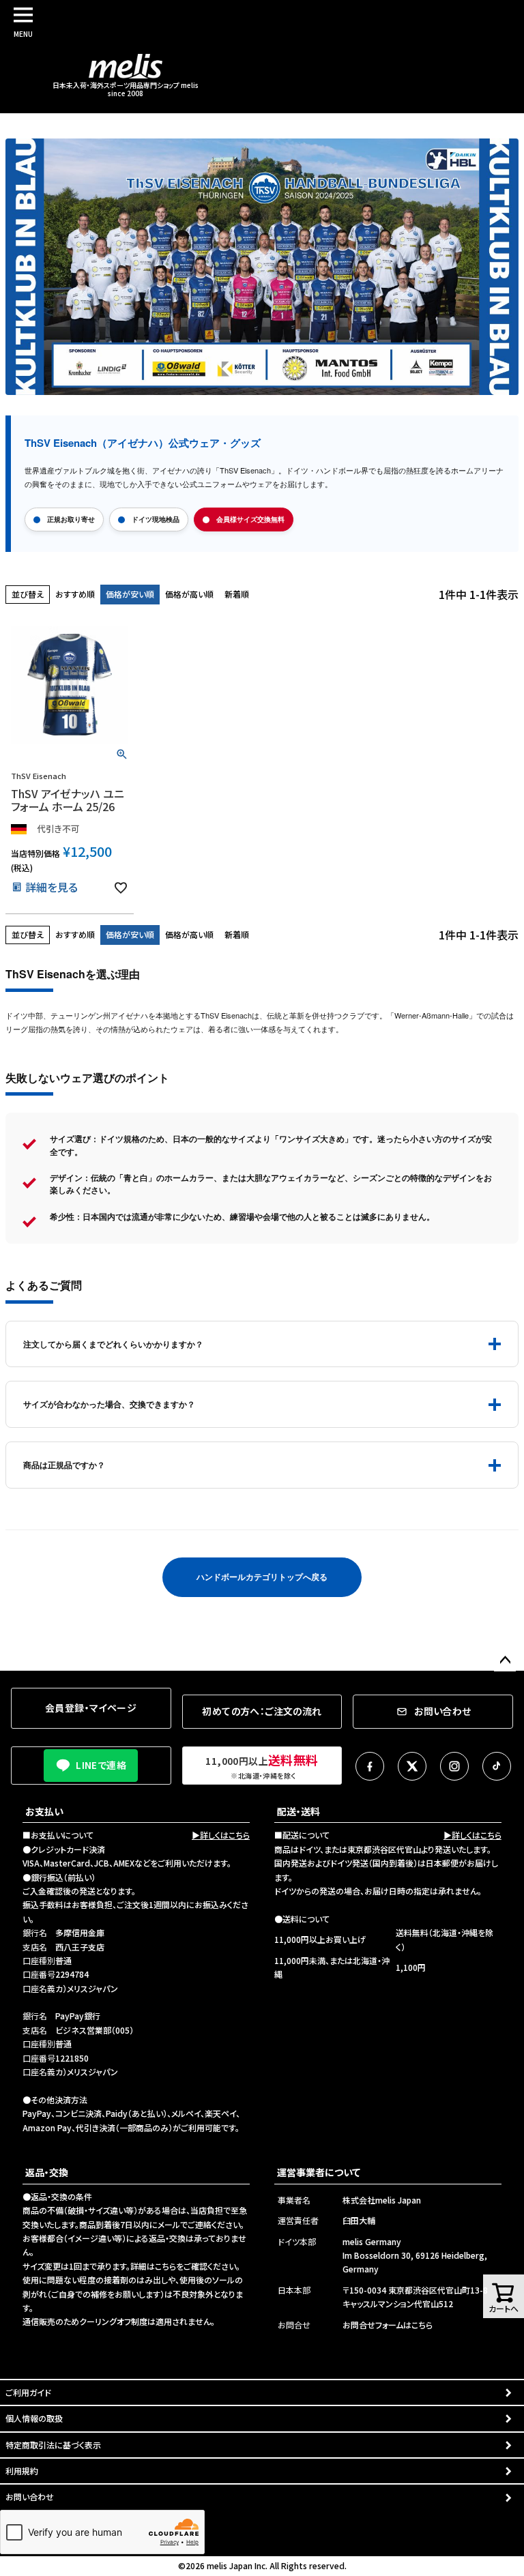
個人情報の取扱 (34, 2418)
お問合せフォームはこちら (388, 2325)
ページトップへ (505, 1660)
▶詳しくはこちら (221, 1835)
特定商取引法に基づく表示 (53, 2445)
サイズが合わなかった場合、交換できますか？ (109, 1404)
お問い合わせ (30, 2497)
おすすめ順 (75, 594)
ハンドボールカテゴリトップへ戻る (262, 1577)
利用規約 (22, 2471)
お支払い (44, 1811)
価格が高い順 (189, 594)
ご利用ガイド (28, 2392)
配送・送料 (299, 1811)
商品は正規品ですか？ (64, 1465)
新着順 (237, 594)
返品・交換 (47, 2172)
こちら (165, 2266)
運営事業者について (319, 2172)
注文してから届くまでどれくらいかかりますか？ (113, 1344)
